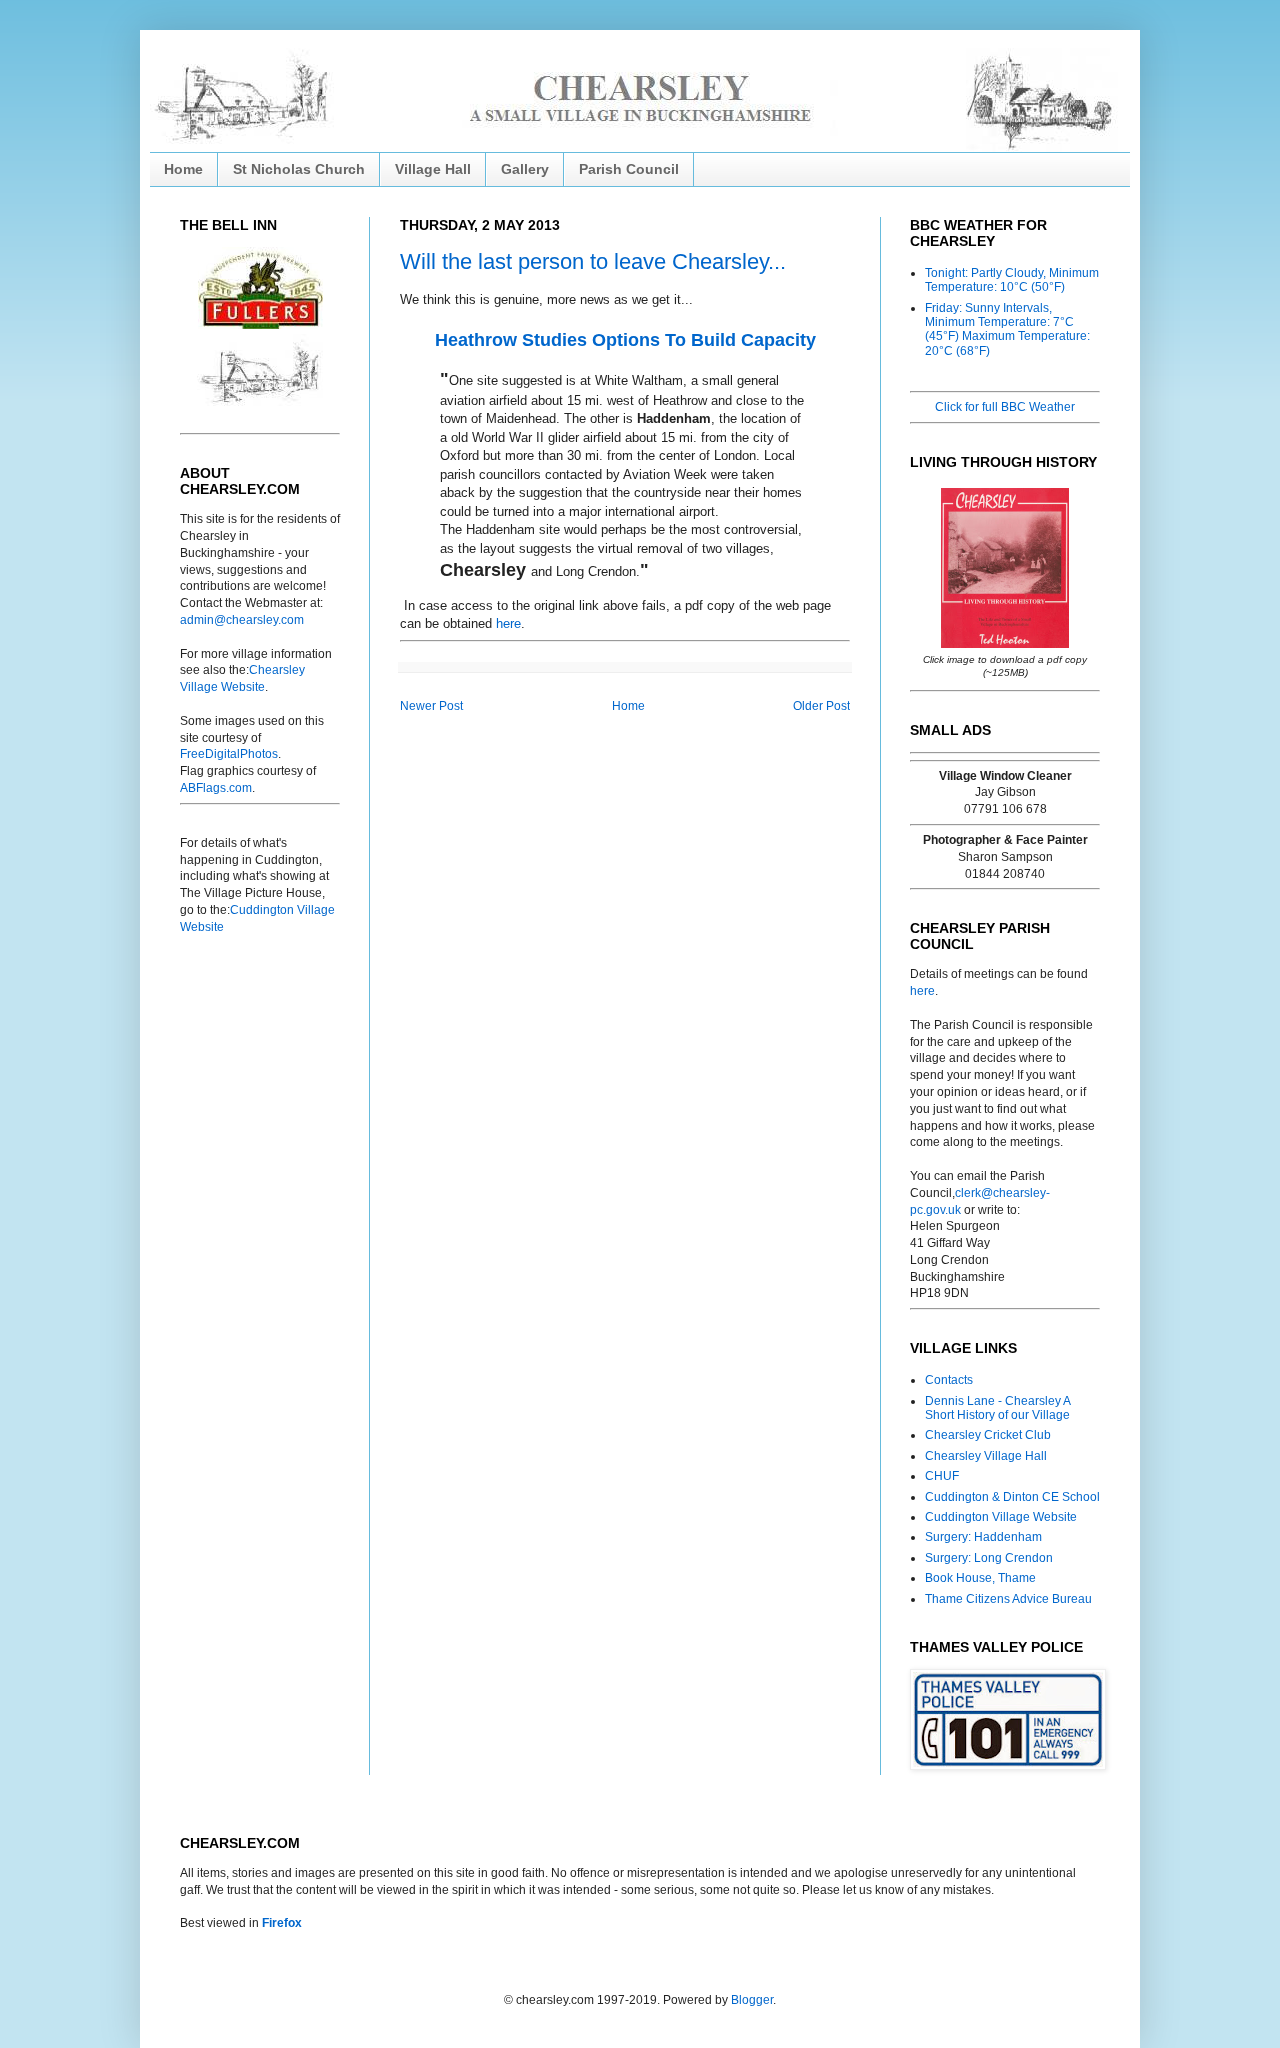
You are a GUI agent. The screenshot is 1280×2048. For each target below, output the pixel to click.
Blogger (752, 2000)
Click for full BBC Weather (1005, 407)
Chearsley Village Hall (986, 1456)
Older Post (821, 706)
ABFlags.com (216, 788)
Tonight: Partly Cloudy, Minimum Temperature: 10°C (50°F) (1012, 280)
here (508, 623)
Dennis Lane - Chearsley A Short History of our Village (997, 1408)
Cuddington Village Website (1001, 1517)
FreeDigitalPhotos (229, 754)
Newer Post (431, 706)
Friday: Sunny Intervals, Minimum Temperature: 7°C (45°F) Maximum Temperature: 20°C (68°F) (1007, 329)
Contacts (949, 1380)
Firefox (282, 1923)
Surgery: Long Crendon (989, 1558)
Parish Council (629, 169)
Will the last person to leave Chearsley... (593, 261)
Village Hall (433, 169)
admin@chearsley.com (242, 620)
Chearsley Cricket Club (988, 1435)
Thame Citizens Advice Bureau (1008, 1599)
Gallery (525, 169)
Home (183, 169)
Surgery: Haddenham (983, 1537)
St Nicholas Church (299, 169)
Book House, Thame (980, 1578)
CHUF (942, 1476)
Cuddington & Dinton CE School (1012, 1497)
